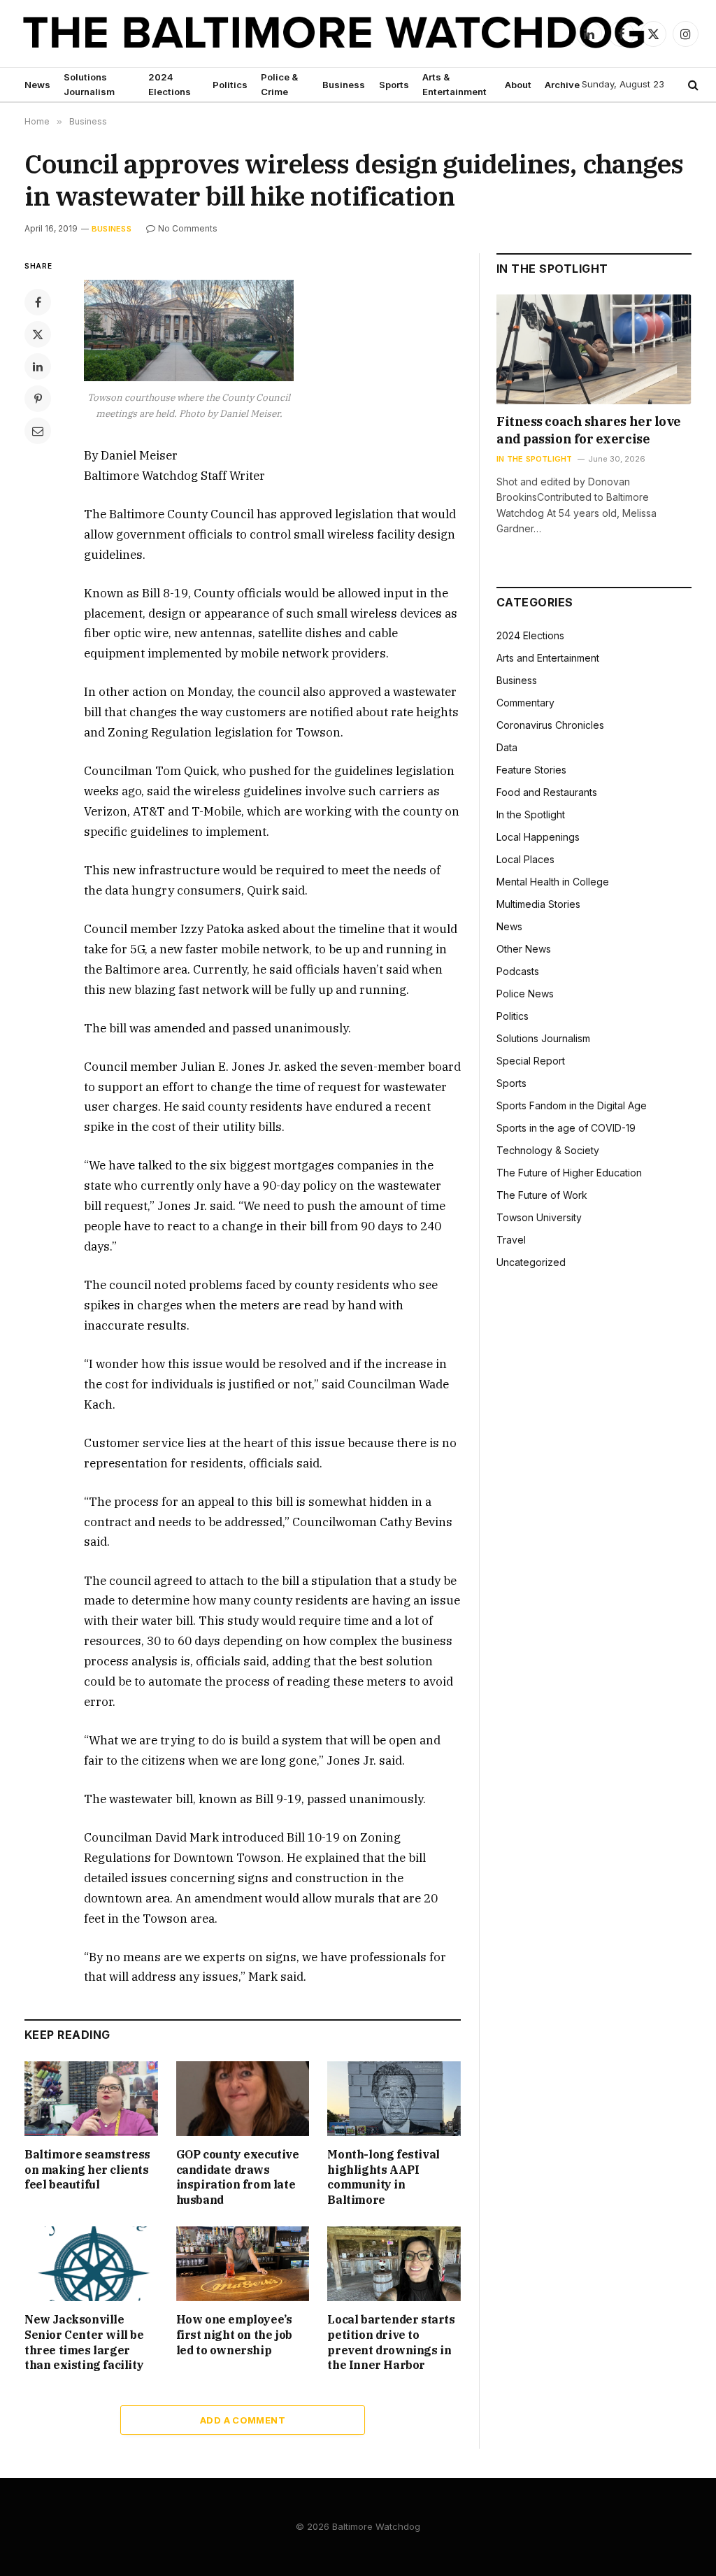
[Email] (38, 431)
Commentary (525, 703)
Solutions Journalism (89, 84)
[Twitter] (38, 334)
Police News (525, 994)
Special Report (531, 1061)
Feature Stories (531, 770)
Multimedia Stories (538, 904)
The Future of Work (542, 1195)
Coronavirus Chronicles (550, 725)
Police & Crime (279, 84)
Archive (562, 85)
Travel (511, 1240)
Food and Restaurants (547, 792)
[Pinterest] (38, 399)
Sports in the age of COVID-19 (566, 1128)
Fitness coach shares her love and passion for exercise (589, 430)
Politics (230, 85)
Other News (524, 949)
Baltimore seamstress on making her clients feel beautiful (87, 2170)
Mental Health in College (553, 882)
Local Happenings (538, 837)
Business (344, 85)
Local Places (525, 859)
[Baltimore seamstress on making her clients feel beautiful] (91, 2099)
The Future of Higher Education (569, 1173)
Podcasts (518, 971)
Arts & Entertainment (454, 84)
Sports (394, 85)
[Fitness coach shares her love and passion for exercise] (594, 349)
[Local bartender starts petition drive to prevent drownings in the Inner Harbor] (394, 2264)
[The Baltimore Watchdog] (334, 34)
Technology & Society (548, 1150)
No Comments (188, 228)
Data (507, 747)
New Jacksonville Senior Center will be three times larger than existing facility (84, 2342)
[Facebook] (38, 302)
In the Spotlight (535, 459)
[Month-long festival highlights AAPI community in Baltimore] (394, 2099)
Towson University (539, 1217)
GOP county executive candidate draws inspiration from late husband (238, 2177)
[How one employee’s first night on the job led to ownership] (243, 2264)
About (518, 85)
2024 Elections (170, 84)
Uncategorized (531, 1262)
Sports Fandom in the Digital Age (572, 1105)
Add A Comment (243, 2420)
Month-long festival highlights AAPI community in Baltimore (383, 2177)
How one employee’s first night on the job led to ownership (234, 2335)
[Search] (692, 85)
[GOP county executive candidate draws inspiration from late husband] (243, 2099)
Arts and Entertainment (548, 658)
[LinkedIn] (38, 367)
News (37, 85)
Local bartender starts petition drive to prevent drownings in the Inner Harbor (391, 2342)
